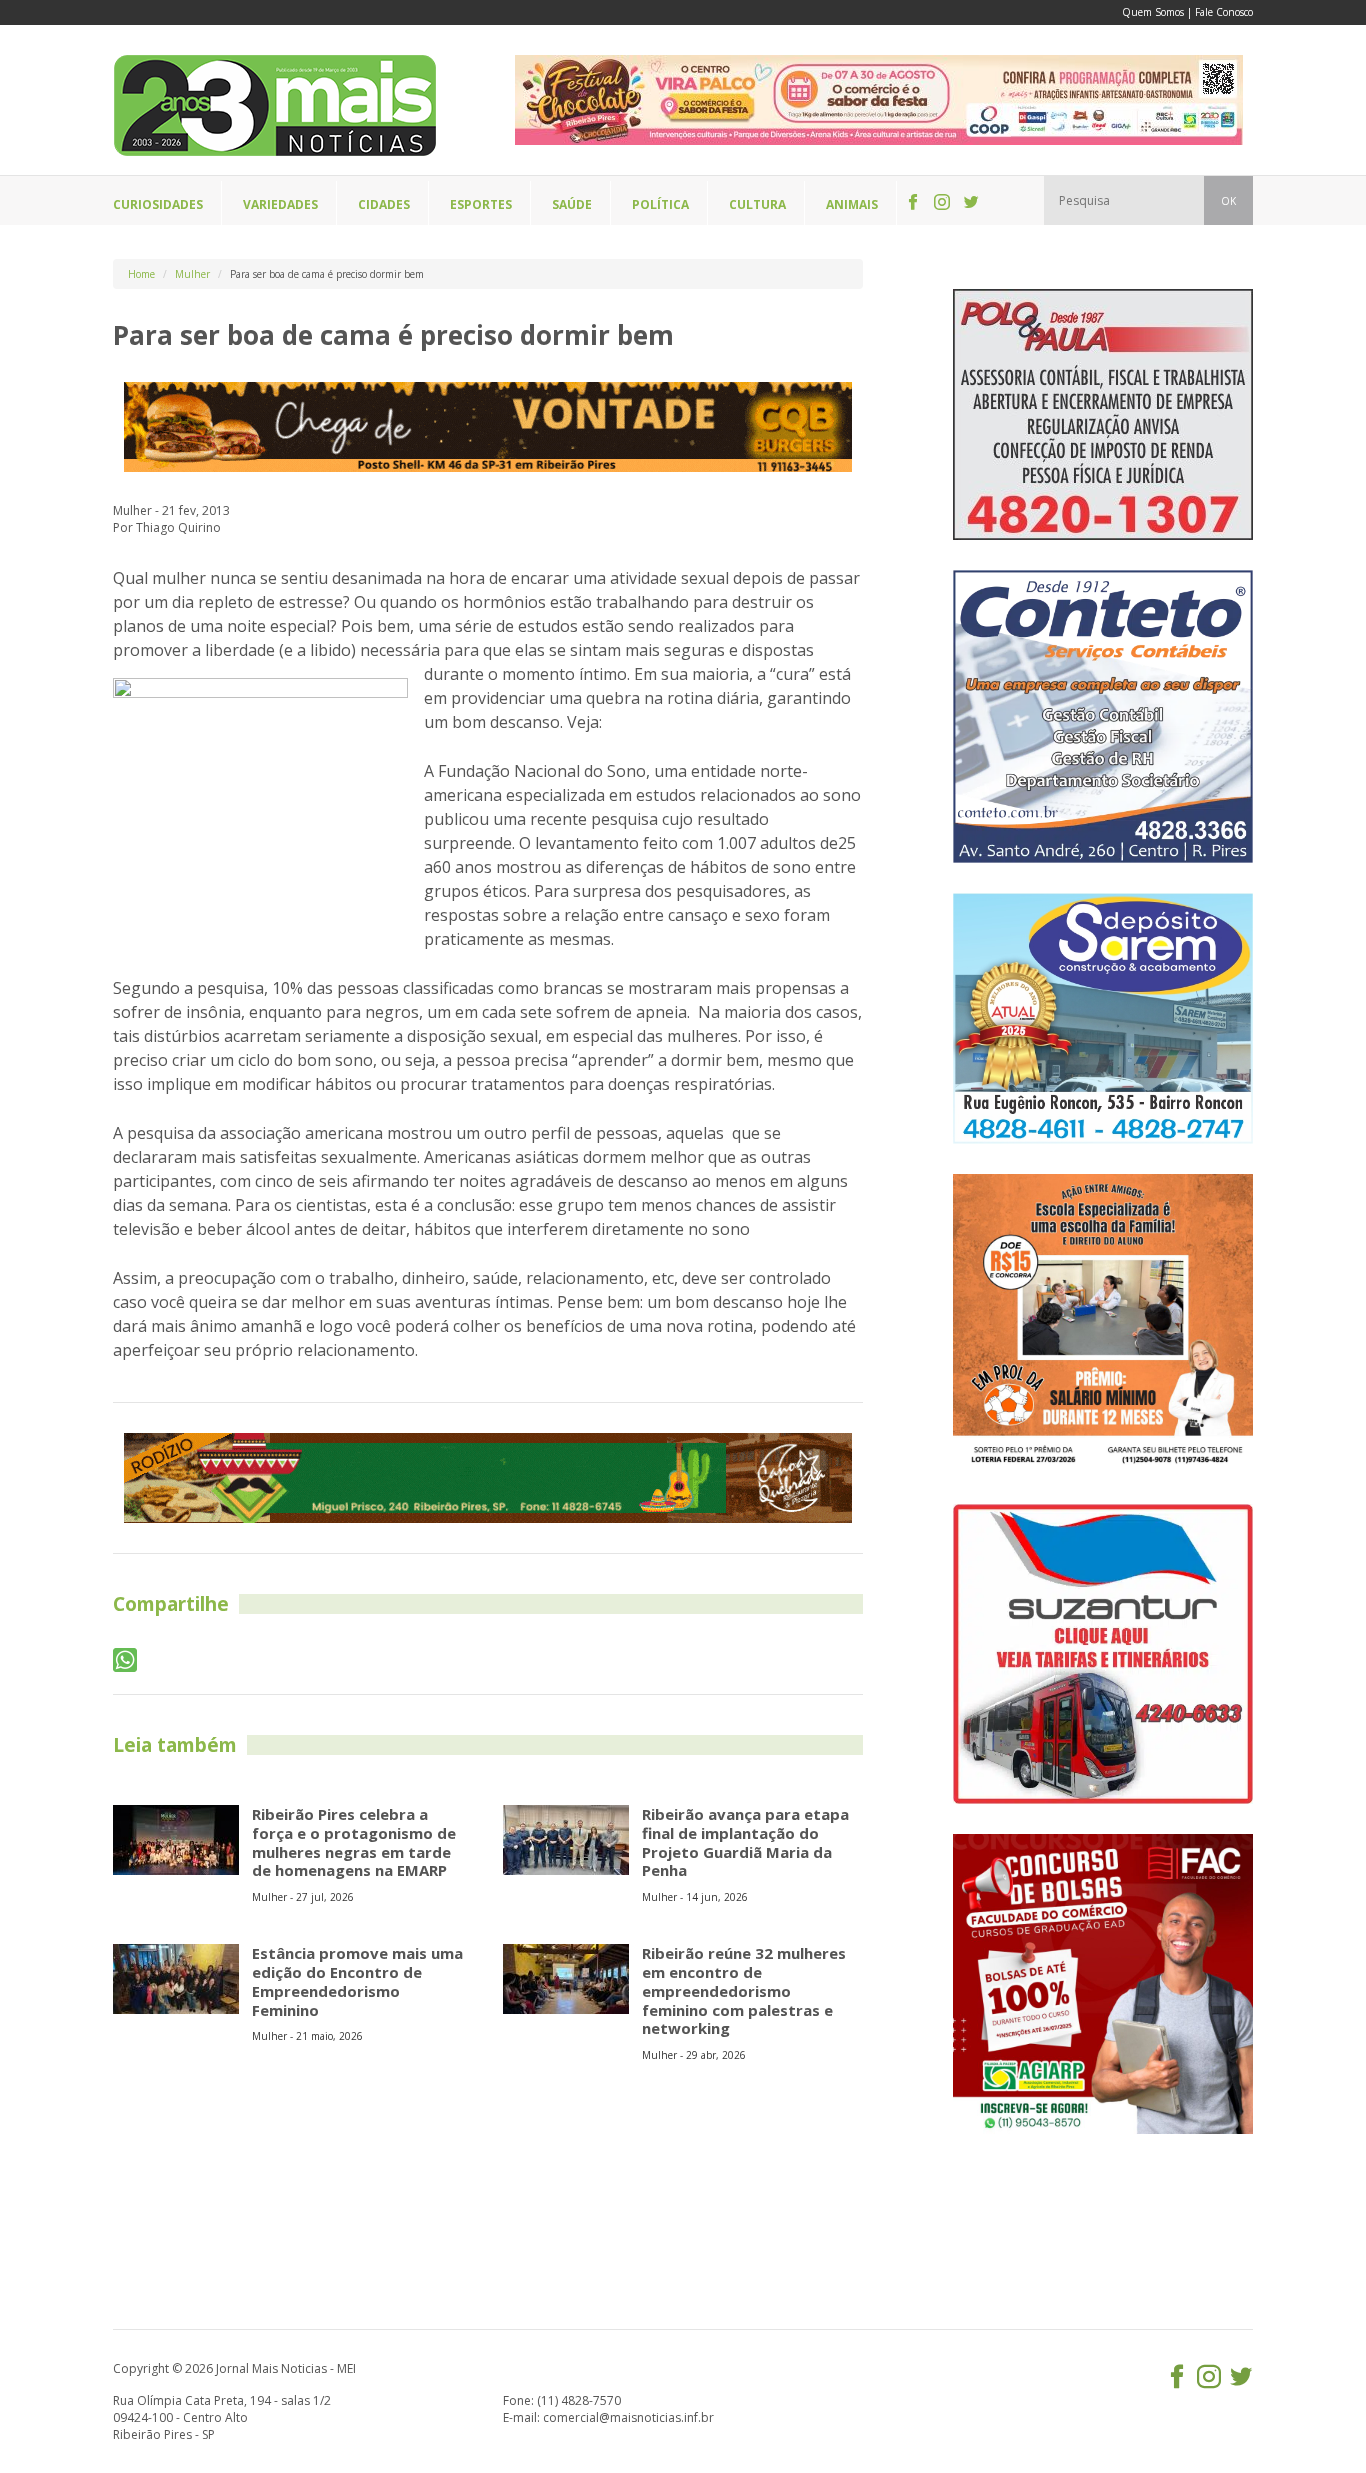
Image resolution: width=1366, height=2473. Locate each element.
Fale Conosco (1224, 12)
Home (141, 274)
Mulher (192, 274)
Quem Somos (1153, 12)
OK (1228, 201)
